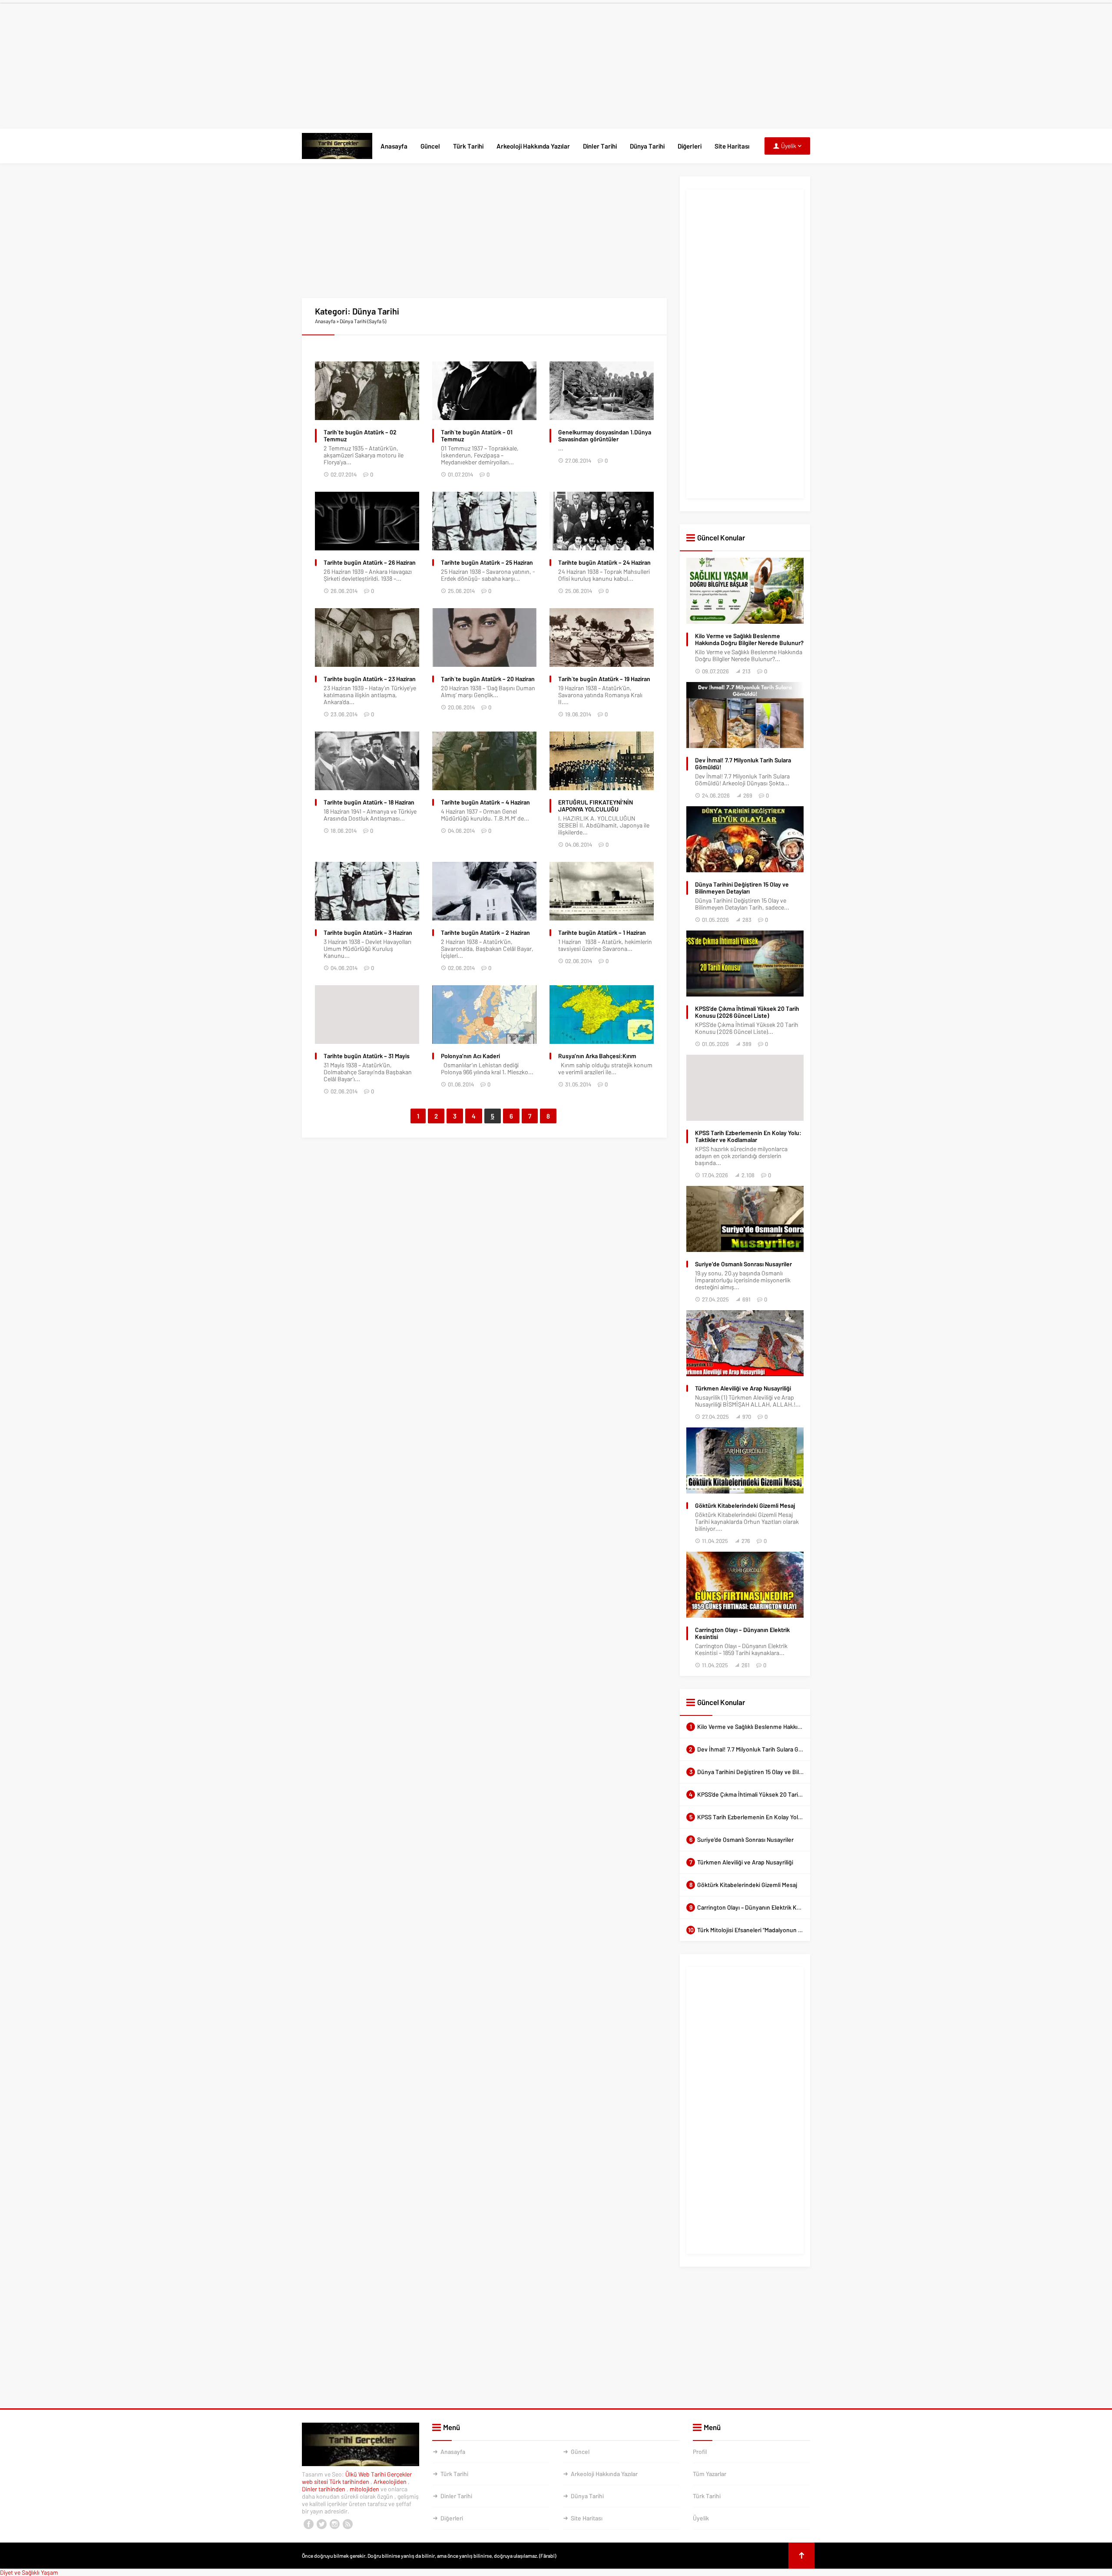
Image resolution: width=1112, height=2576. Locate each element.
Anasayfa (394, 146)
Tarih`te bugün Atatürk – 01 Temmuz (477, 436)
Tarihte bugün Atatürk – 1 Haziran (602, 933)
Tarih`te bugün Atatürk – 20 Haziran (488, 679)
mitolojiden (365, 2489)
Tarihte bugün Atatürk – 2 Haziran (485, 933)
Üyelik (701, 2518)
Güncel (430, 146)
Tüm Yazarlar (710, 2474)
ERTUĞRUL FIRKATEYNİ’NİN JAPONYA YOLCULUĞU (596, 806)
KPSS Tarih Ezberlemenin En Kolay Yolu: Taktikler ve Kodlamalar (748, 1136)
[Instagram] (334, 2524)
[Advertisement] (556, 64)
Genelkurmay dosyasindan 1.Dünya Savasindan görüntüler (605, 436)
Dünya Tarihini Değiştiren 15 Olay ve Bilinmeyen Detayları (742, 888)
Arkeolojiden (391, 2482)
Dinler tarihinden (324, 2489)
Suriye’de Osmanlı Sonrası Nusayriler (743, 1264)
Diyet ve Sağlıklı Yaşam (29, 2572)
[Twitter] (321, 2524)
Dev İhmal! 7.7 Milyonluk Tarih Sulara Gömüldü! (743, 764)
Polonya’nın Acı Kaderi (470, 1056)
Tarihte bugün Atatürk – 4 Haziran (485, 802)
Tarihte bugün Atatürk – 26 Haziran (370, 563)
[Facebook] (308, 2524)
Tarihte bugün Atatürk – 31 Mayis (367, 1056)
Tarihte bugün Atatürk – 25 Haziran (487, 563)
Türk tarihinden (350, 2482)
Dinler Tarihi (600, 146)
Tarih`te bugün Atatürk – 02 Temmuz (360, 436)
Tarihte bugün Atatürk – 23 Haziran (370, 679)
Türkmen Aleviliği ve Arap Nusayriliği (743, 1388)
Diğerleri (690, 146)
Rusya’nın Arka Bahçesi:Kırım (597, 1056)
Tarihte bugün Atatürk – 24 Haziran (604, 563)
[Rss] (347, 2524)
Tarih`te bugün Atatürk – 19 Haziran (604, 679)
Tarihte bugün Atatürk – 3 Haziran (368, 933)
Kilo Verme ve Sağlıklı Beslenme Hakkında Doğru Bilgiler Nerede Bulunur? (749, 639)
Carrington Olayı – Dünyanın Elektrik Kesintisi (742, 1633)
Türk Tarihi (468, 146)
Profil (700, 2452)
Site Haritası (732, 146)
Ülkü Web (357, 2474)
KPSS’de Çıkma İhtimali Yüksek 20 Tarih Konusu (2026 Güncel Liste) (747, 1012)
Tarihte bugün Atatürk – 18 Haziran (369, 802)
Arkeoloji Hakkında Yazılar (533, 146)
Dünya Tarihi (647, 146)
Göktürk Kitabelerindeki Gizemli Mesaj (745, 1506)
